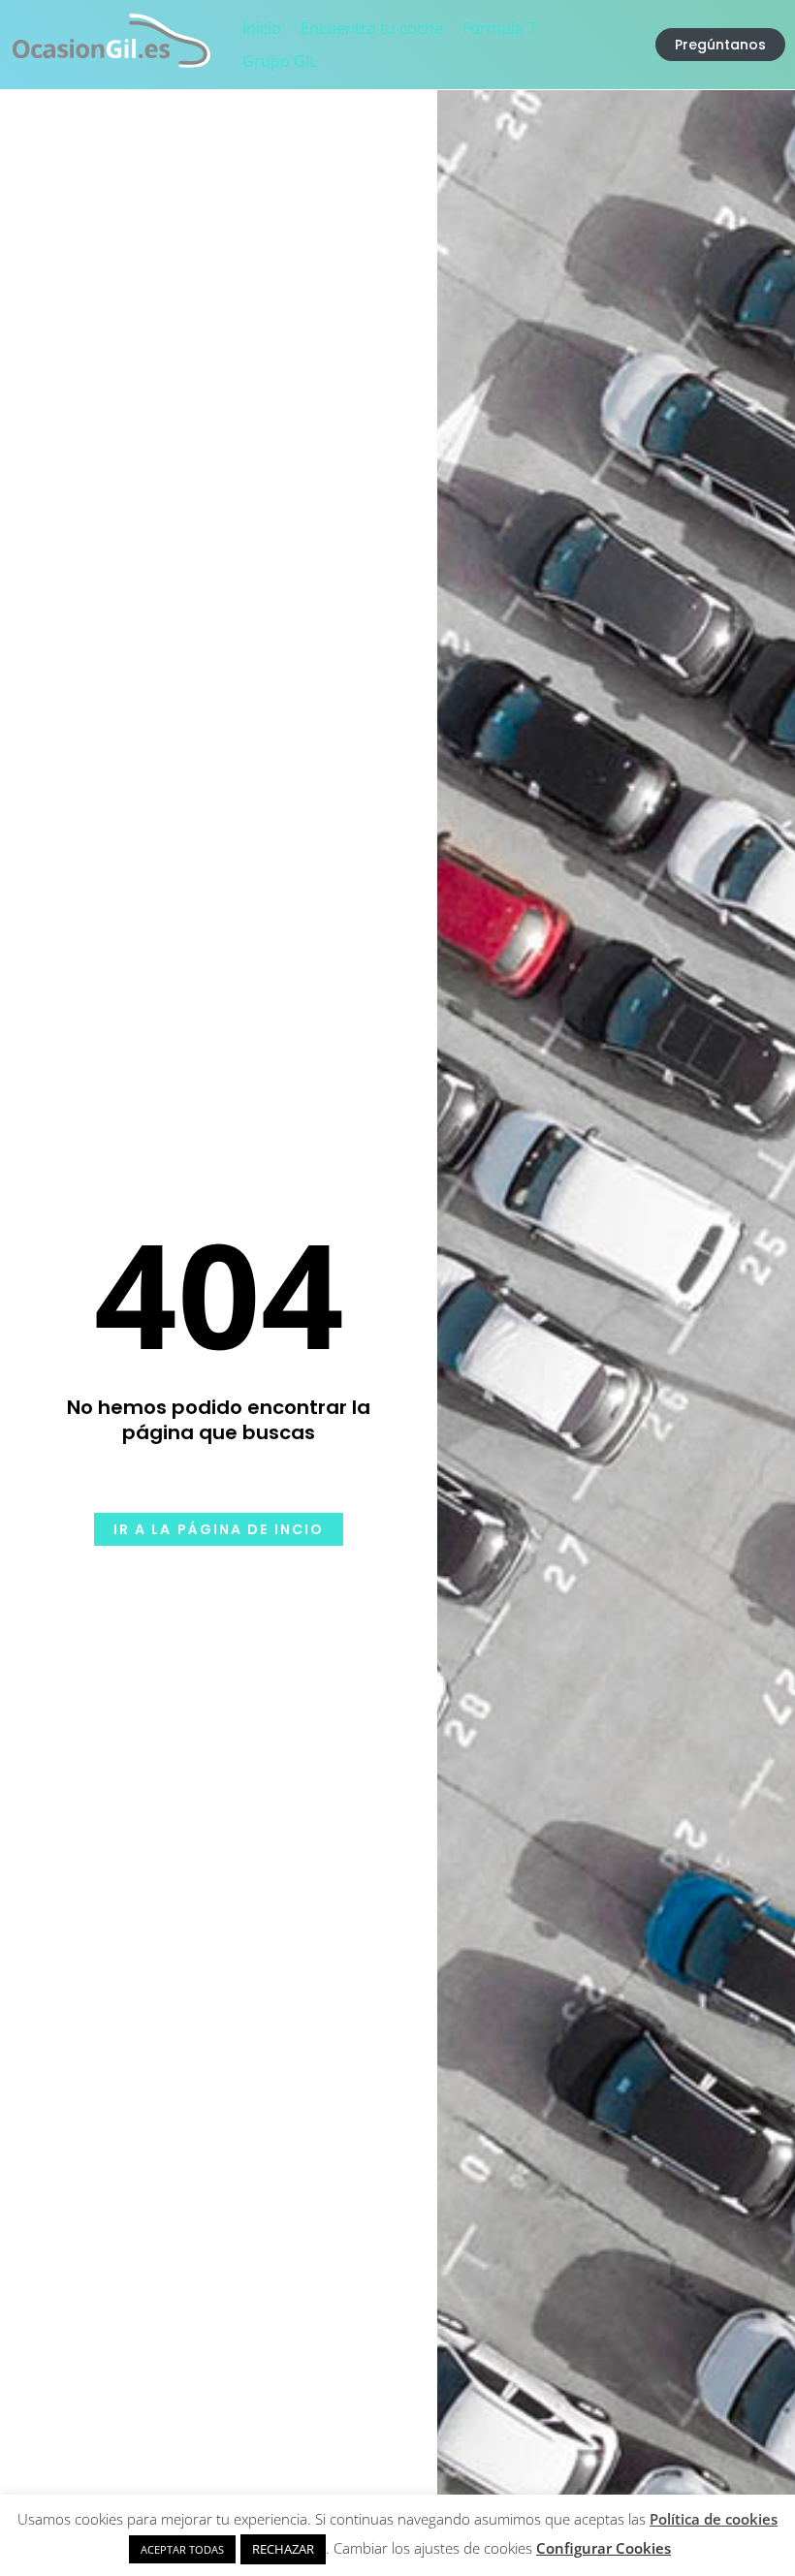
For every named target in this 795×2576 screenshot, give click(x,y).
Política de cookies (714, 2519)
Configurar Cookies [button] (604, 2548)
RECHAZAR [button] (283, 2549)
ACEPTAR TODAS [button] (182, 2549)
